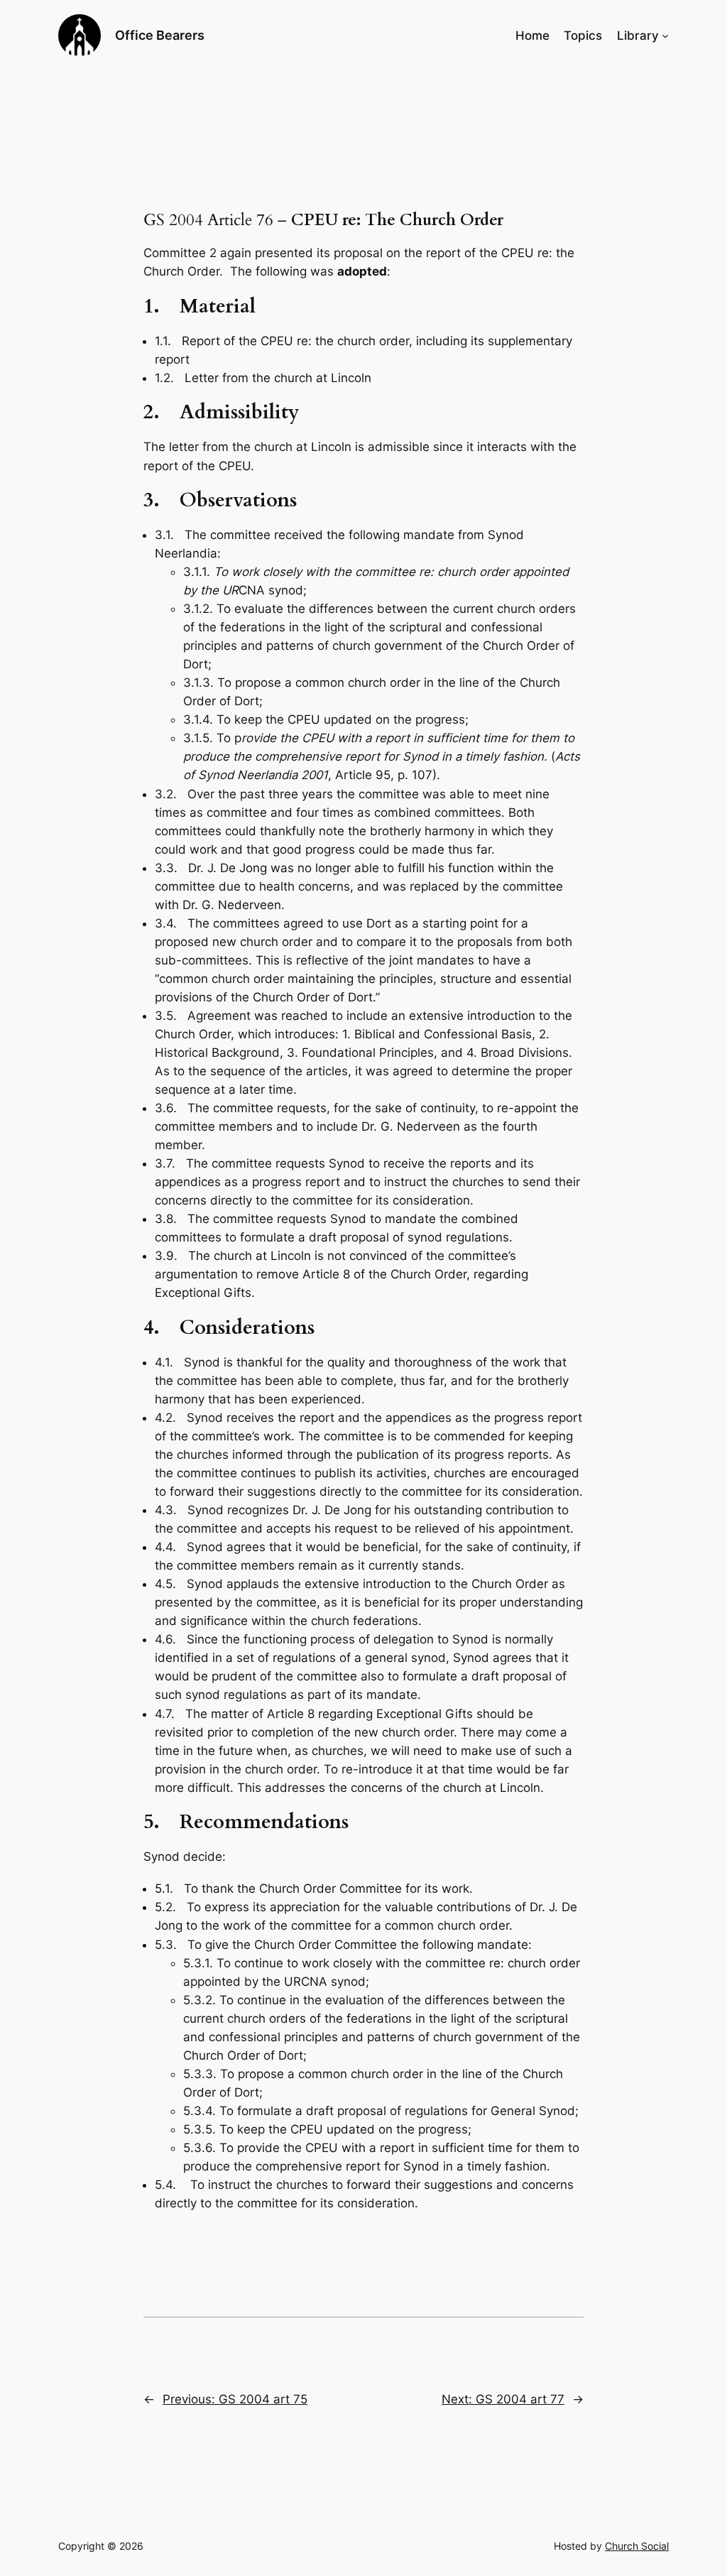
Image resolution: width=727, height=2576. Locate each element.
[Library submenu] (665, 36)
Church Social (637, 2546)
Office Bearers (160, 35)
